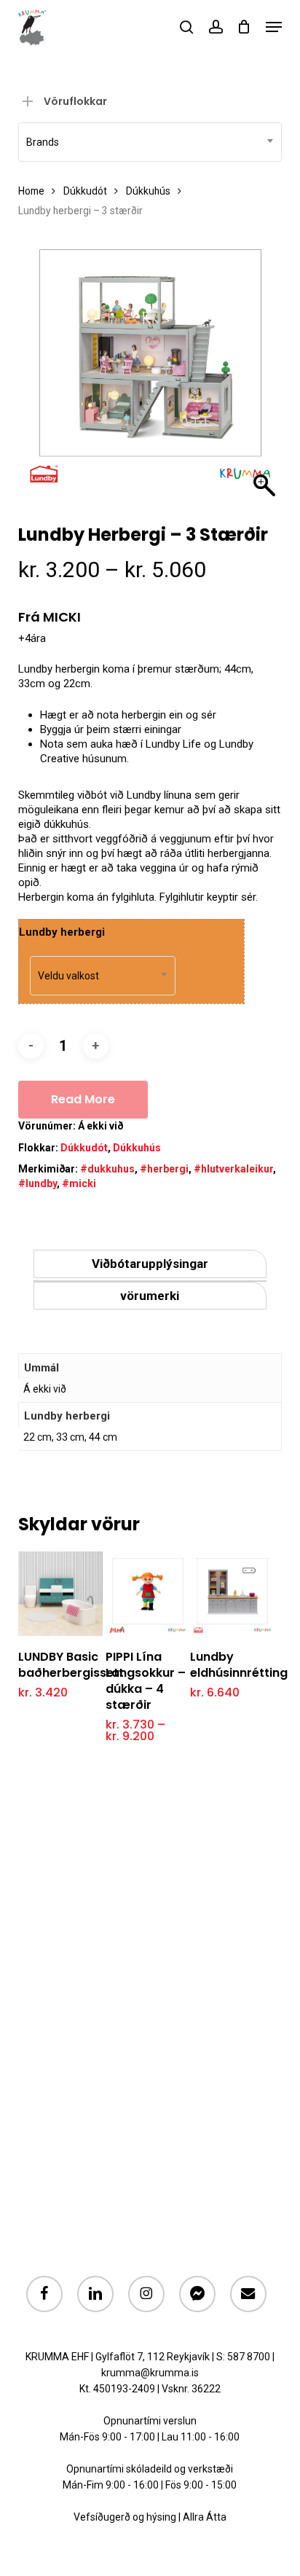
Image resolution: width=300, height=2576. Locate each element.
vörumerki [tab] (150, 1296)
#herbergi (164, 1169)
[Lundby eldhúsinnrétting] (232, 1594)
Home (31, 191)
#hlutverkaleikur (233, 1169)
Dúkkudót (85, 191)
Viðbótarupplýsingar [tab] (150, 1264)
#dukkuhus (107, 1169)
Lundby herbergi (62, 932)
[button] (274, 27)
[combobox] (150, 142)
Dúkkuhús (148, 191)
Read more (83, 1099)
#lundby (37, 1183)
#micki (79, 1183)
